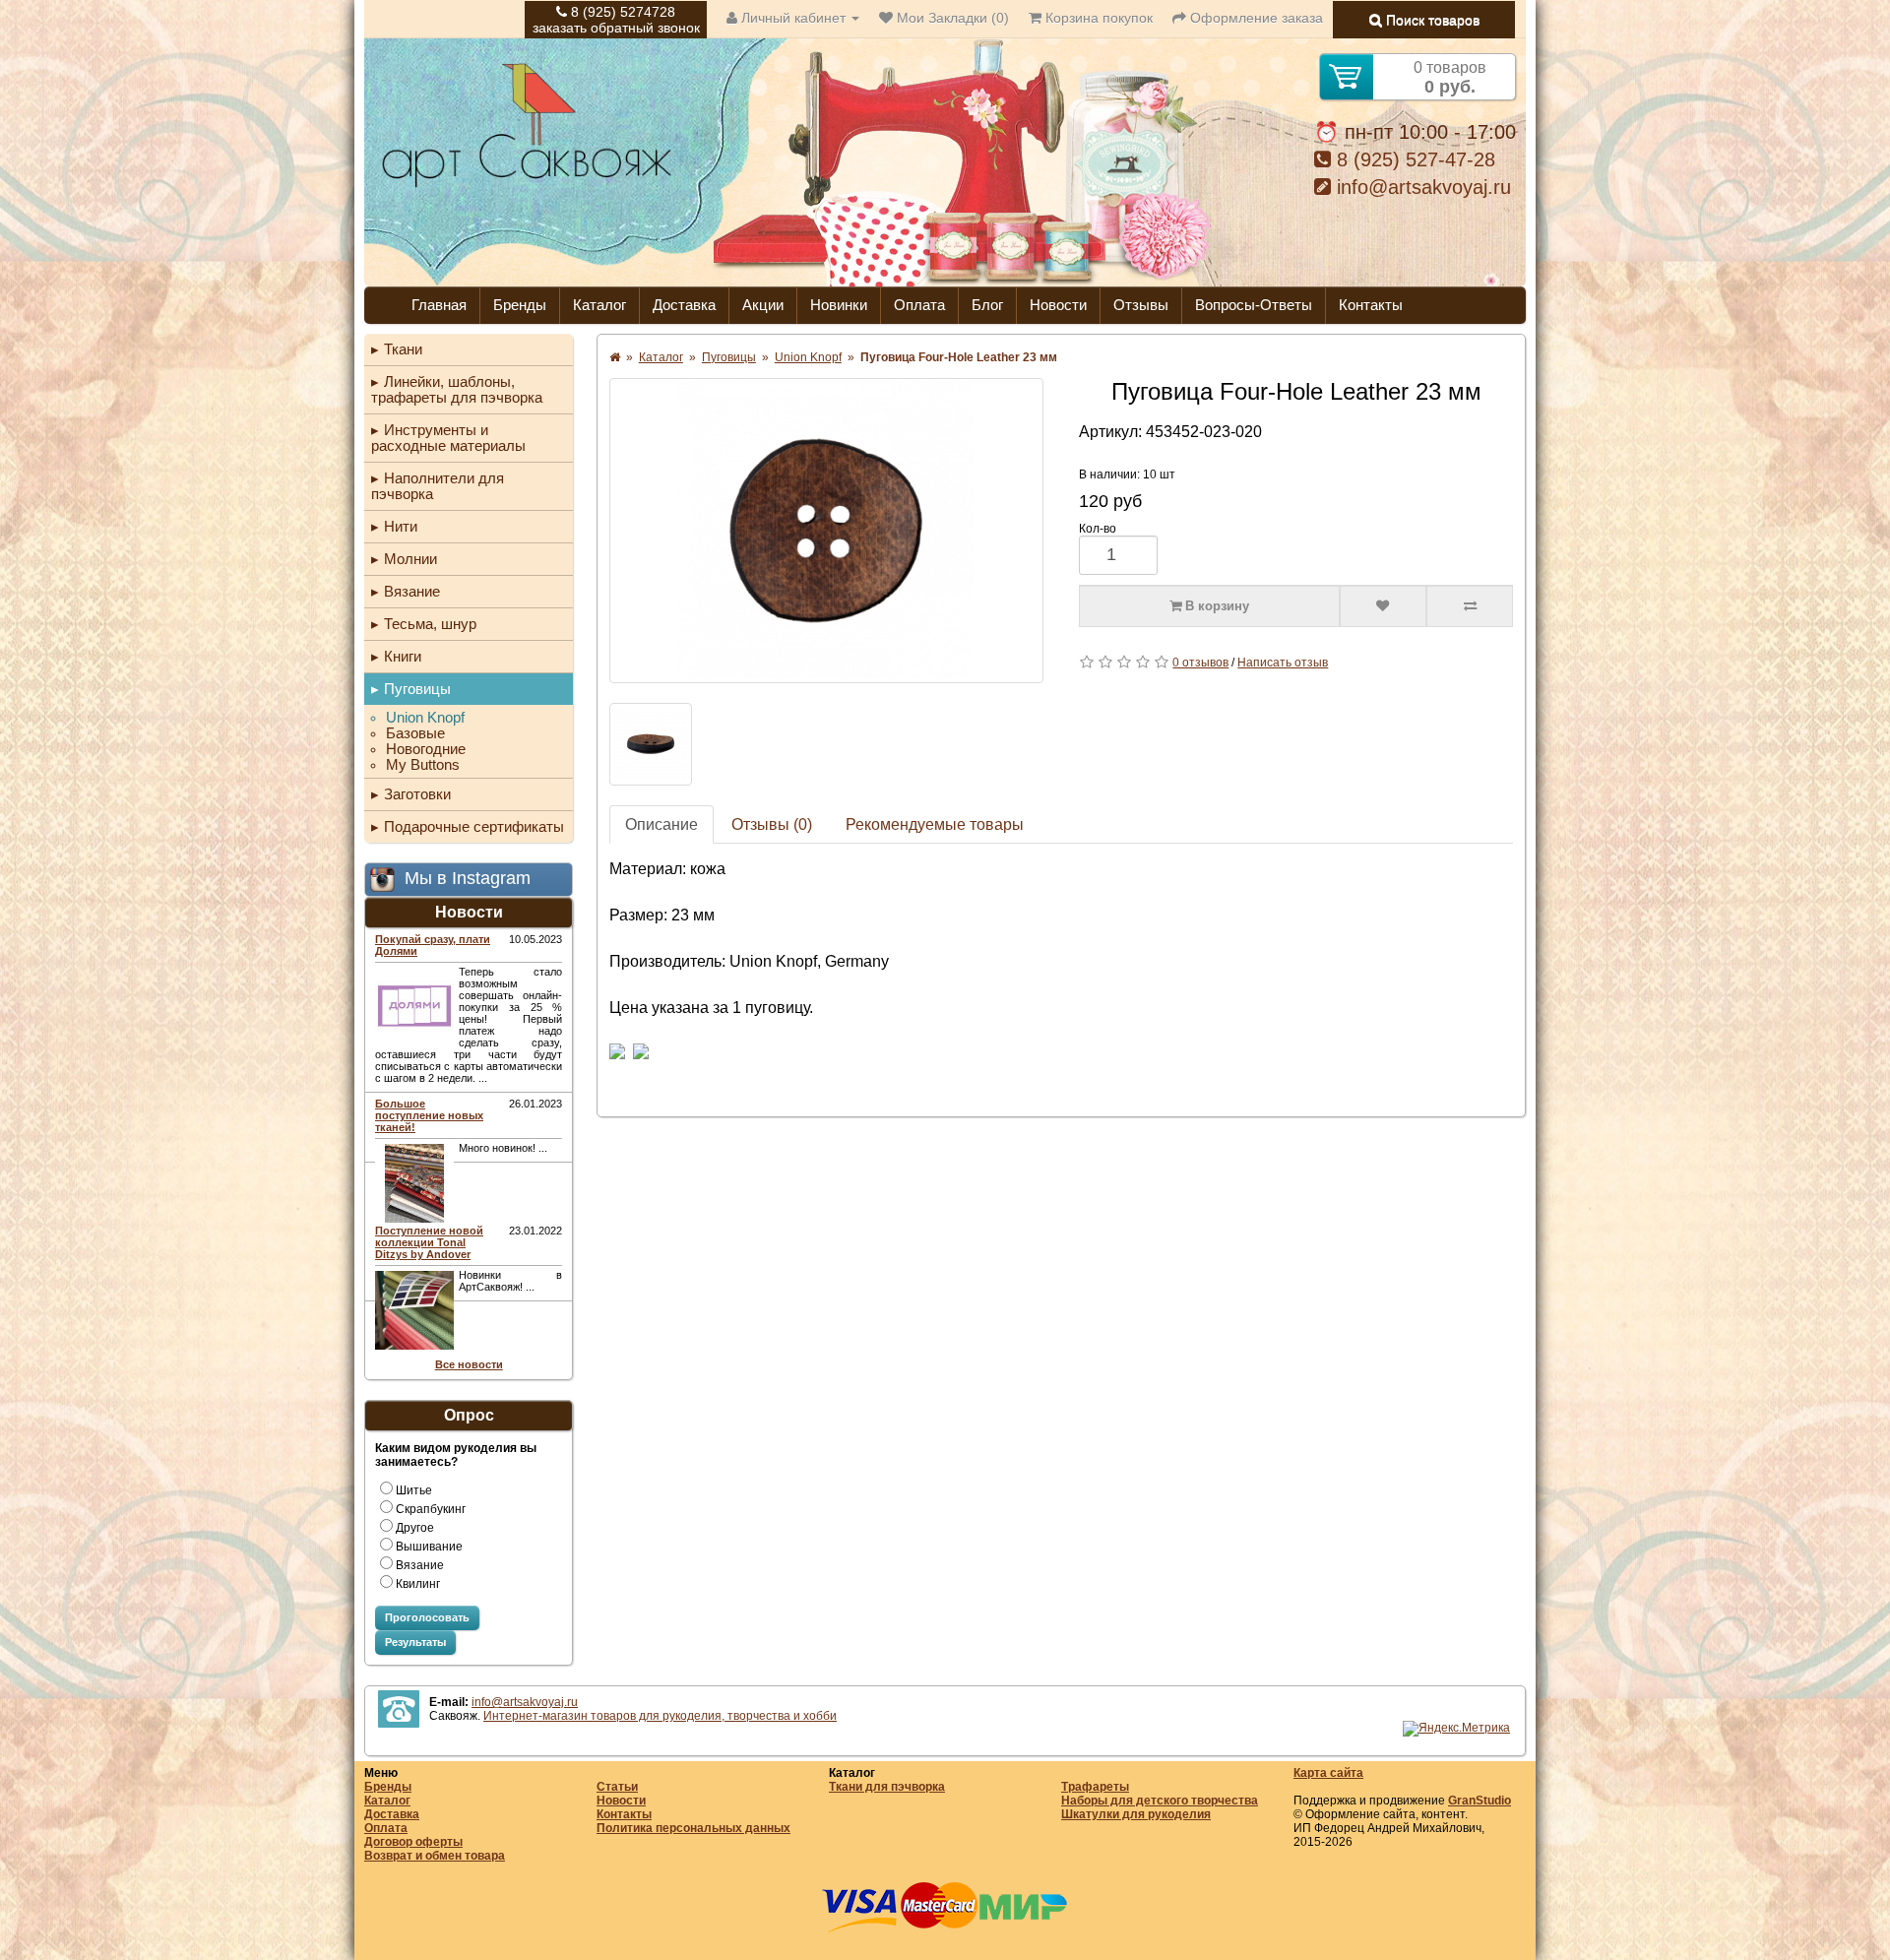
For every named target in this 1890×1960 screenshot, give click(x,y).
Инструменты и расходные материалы (448, 438)
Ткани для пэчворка (887, 1787)
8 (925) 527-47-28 (1413, 159)
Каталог (599, 305)
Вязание (412, 591)
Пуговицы (417, 689)
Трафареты (1095, 1787)
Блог (987, 305)
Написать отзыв (1283, 663)
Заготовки (417, 794)
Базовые (415, 733)
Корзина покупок (1097, 18)
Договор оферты (413, 1842)
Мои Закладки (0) (951, 18)
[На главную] (527, 185)
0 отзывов (1200, 663)
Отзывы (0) (772, 824)
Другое (415, 1528)
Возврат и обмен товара (435, 1856)
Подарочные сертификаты (474, 826)
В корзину (1215, 606)
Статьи (617, 1787)
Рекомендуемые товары (935, 824)
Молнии (410, 559)
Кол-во (1098, 529)
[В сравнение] (1470, 606)
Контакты (1371, 305)
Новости (1058, 305)
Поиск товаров (1431, 20)
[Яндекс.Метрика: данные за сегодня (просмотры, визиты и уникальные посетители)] (1456, 1729)
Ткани (403, 349)
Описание (661, 824)
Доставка (684, 305)
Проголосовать (427, 1617)
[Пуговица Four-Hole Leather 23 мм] (826, 531)
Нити (401, 526)
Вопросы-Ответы (1254, 305)
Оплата (919, 305)
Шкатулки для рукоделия (1136, 1814)
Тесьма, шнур (430, 624)
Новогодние (426, 749)
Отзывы (1141, 305)
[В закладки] (1383, 606)
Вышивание (429, 1547)
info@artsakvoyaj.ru (1421, 187)
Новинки (839, 305)
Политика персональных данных (693, 1828)
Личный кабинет (793, 18)
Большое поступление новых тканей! (429, 1115)
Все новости (469, 1364)
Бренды (520, 305)
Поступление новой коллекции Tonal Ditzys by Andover (429, 1242)
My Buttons (423, 765)
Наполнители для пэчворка (438, 486)
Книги (403, 656)
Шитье (414, 1490)
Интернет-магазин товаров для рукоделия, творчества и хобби (660, 1716)
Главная (439, 305)
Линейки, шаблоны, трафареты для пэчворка (457, 389)
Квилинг (418, 1584)
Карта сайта (1328, 1773)
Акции (763, 305)
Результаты (415, 1642)
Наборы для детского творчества (1160, 1801)
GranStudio (1480, 1801)
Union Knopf (425, 718)
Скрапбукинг (431, 1509)
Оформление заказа (1255, 18)
